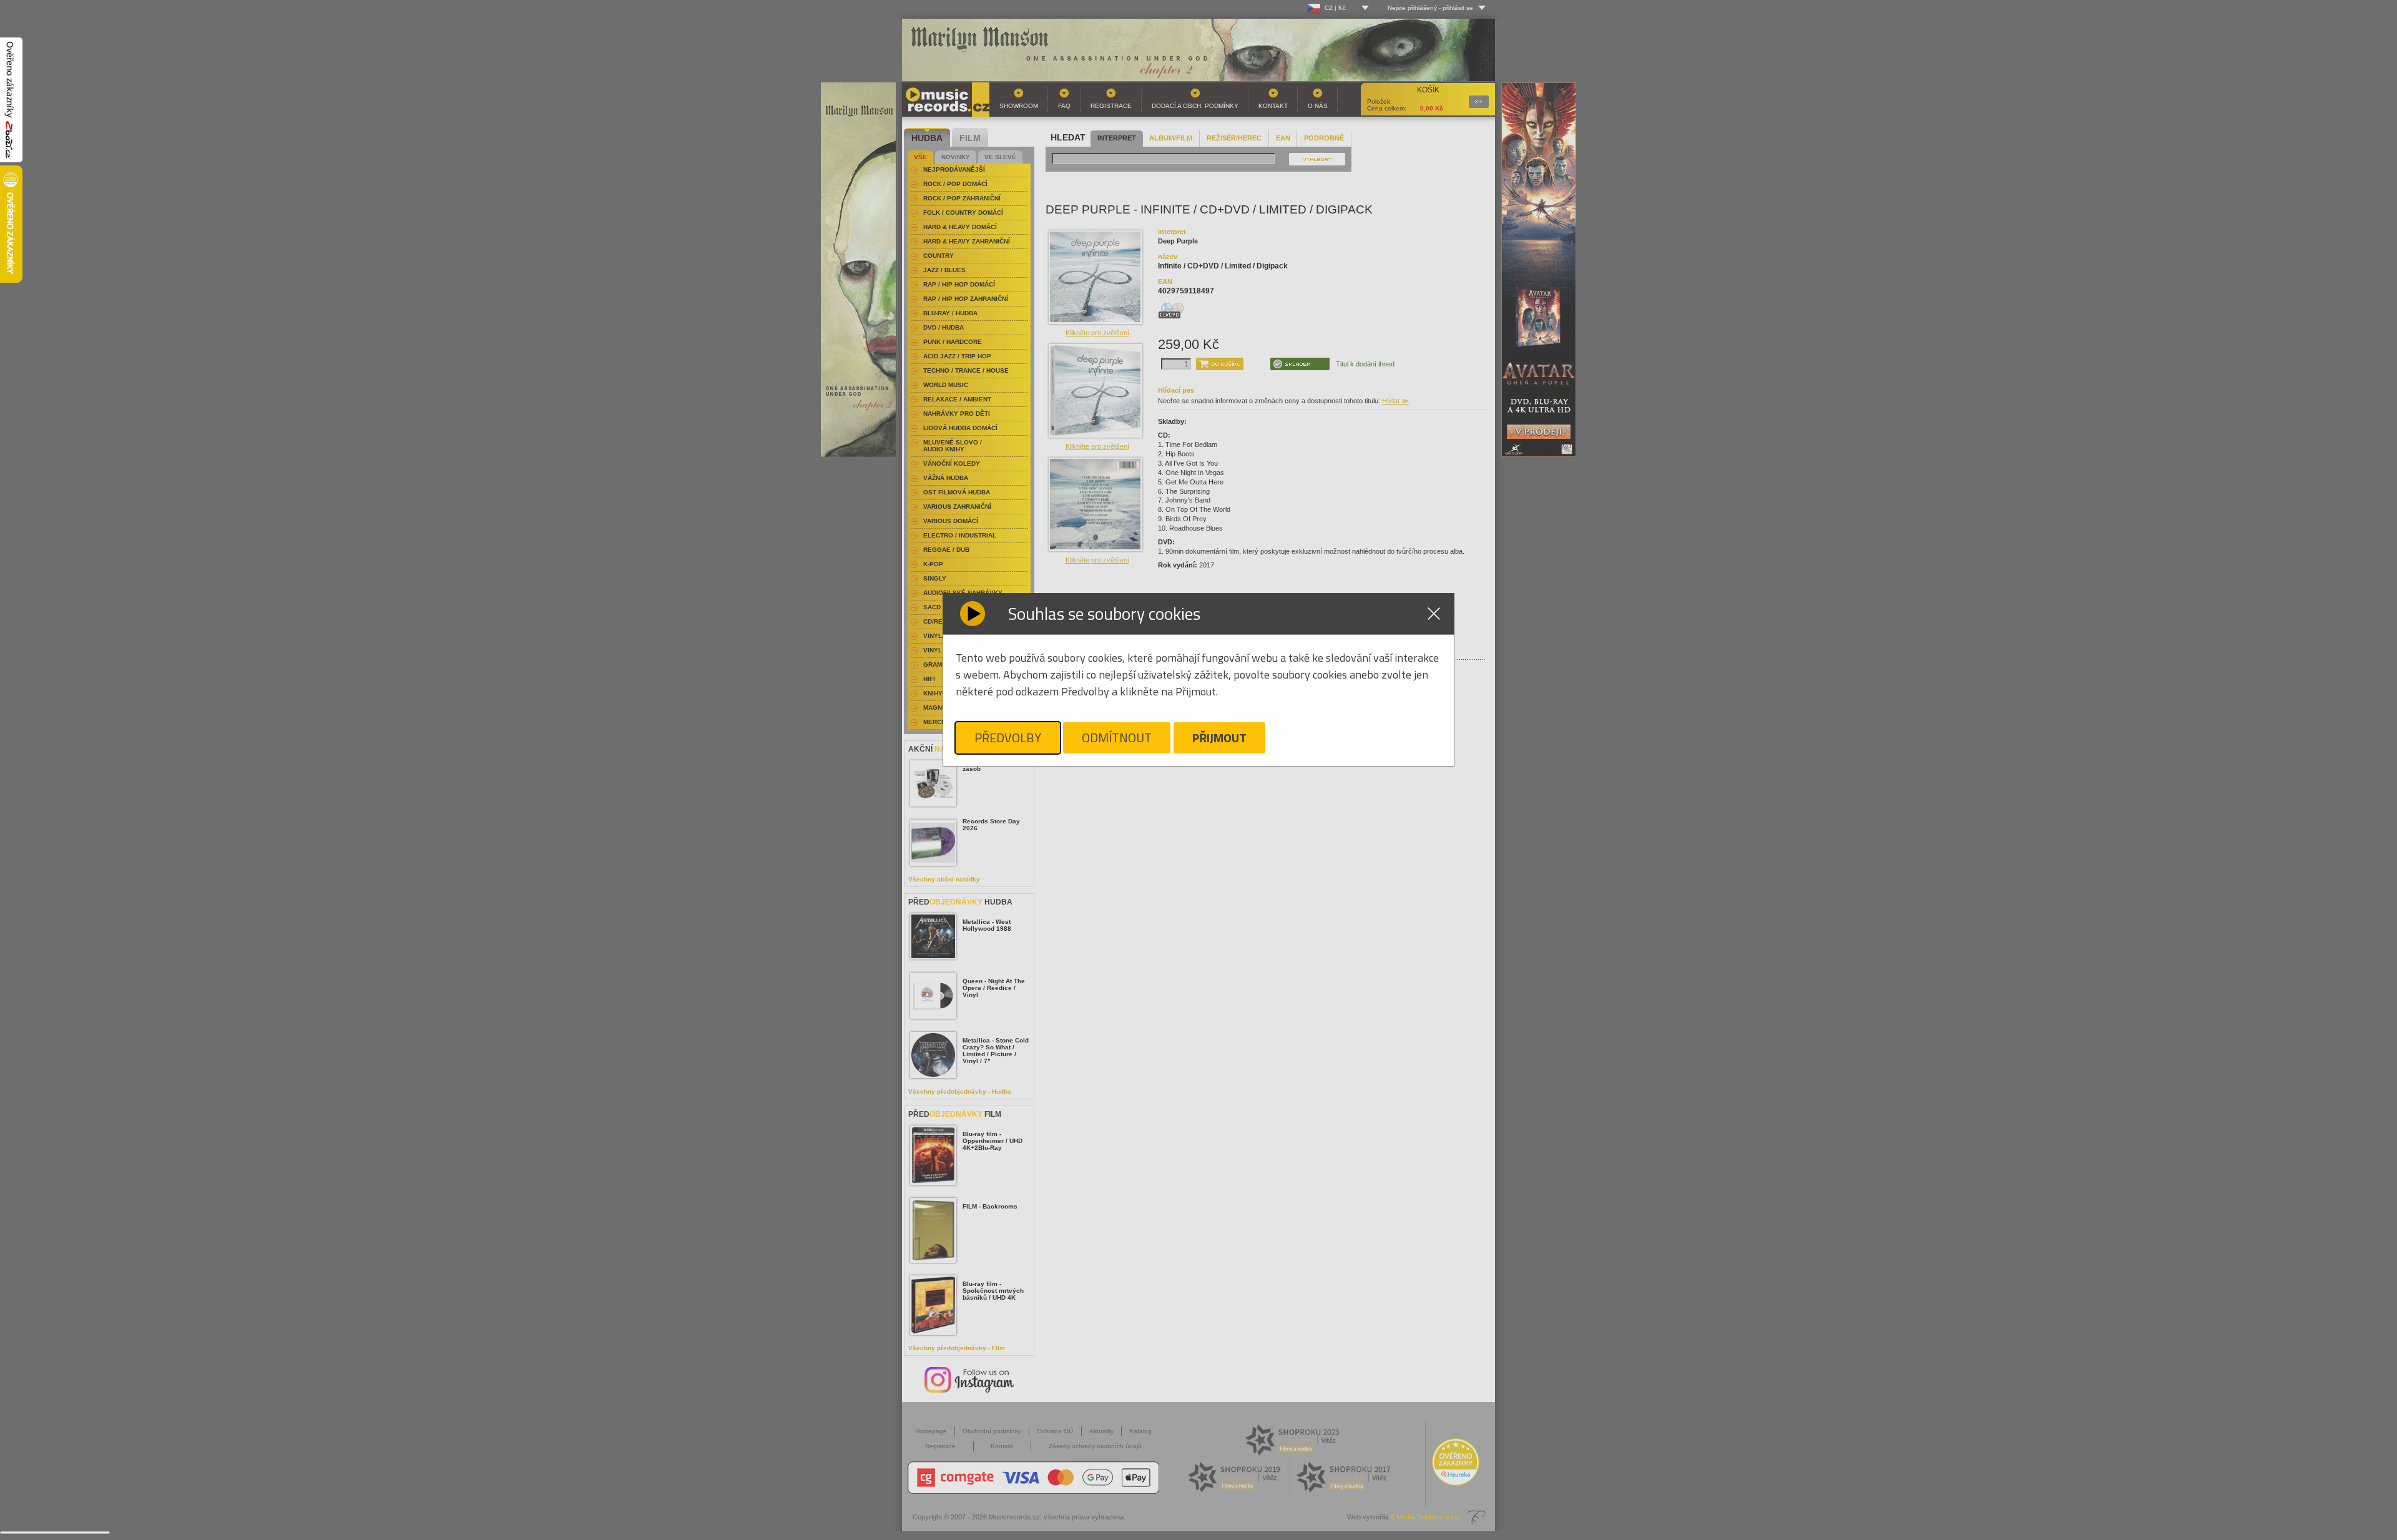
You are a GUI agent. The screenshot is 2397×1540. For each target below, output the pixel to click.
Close (1434, 614)
